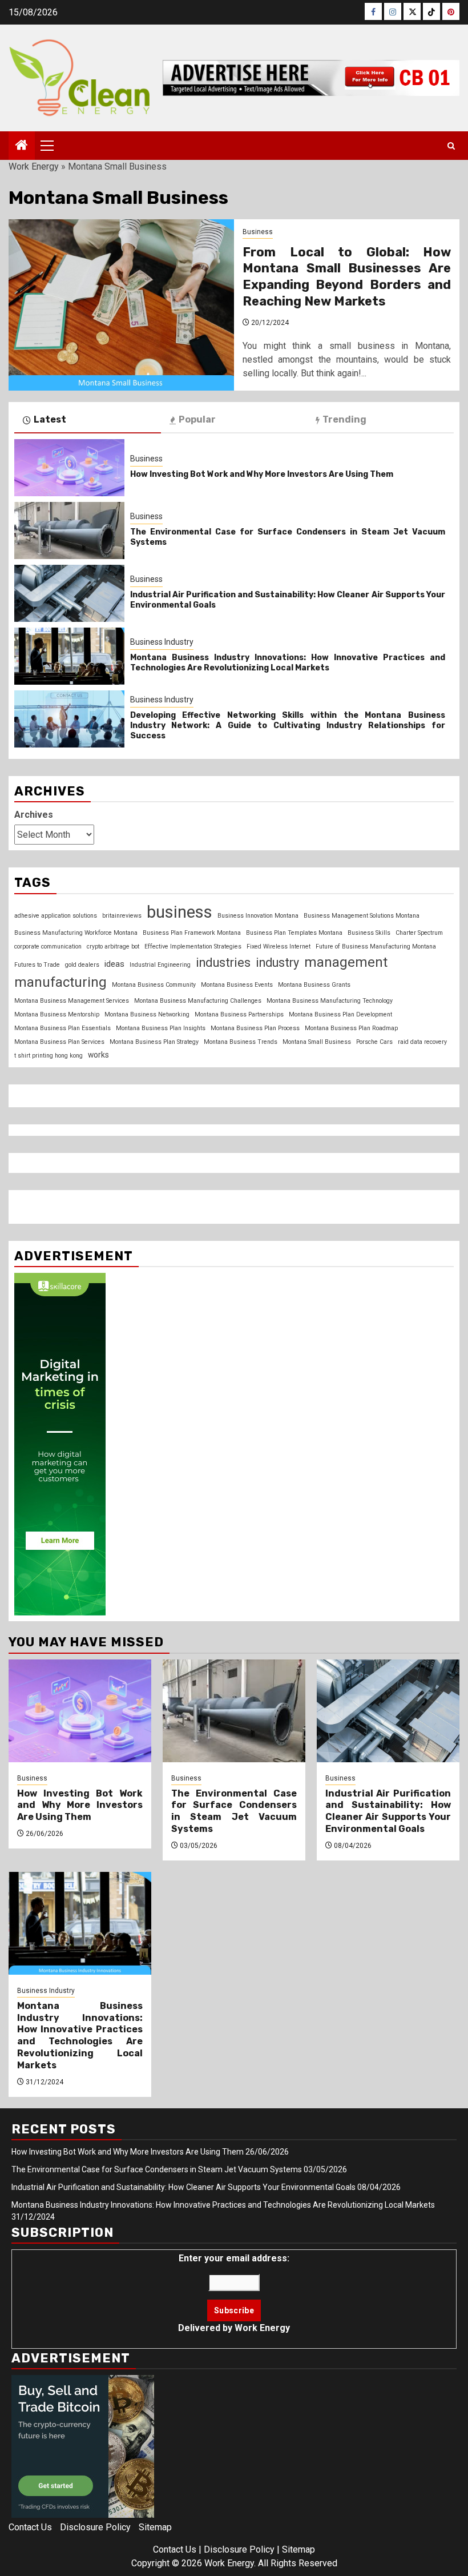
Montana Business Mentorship (57, 1014)
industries (223, 963)
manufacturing (60, 982)
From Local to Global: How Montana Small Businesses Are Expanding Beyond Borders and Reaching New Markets (347, 277)
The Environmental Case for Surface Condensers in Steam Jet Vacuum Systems (234, 1811)
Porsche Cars (374, 1042)
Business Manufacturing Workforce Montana (76, 933)
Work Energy (34, 166)
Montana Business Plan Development (340, 1014)
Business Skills (369, 933)
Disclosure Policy (95, 2527)
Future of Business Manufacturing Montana (376, 947)
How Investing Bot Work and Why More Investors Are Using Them (262, 474)
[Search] (451, 146)
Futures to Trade (37, 965)
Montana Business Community (154, 985)
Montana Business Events (237, 985)
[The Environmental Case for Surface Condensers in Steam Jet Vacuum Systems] (69, 531)
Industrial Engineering (160, 965)
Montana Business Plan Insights (161, 1028)
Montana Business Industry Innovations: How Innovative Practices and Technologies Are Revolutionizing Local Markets (288, 663)
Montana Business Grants (314, 985)
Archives (34, 815)
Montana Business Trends (241, 1042)
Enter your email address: (234, 2293)
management (346, 962)
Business (258, 232)
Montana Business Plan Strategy (154, 1042)
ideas (114, 964)
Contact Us (30, 2527)
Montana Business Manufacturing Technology (330, 1001)
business (179, 912)
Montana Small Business (317, 1042)
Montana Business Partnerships (239, 1014)
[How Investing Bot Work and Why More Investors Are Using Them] (69, 468)
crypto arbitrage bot (113, 947)
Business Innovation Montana (258, 916)
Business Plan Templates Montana (294, 933)
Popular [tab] (197, 419)
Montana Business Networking (147, 1014)
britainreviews (122, 916)
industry (277, 963)
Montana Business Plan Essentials (62, 1028)
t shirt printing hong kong (49, 1056)
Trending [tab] (344, 419)
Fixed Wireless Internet (279, 947)
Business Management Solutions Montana (362, 916)
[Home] (22, 146)
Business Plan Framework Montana (192, 933)
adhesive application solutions (56, 916)
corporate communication (48, 947)
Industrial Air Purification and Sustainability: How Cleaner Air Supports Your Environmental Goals (388, 1811)
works (98, 1055)
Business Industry (162, 642)
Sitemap (155, 2527)
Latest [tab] (50, 419)
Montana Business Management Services (72, 1001)
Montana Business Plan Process (255, 1028)
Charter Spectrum (419, 933)
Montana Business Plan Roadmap (351, 1028)
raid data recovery (422, 1042)
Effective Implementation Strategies (193, 947)
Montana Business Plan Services (59, 1042)
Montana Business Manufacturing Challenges (198, 1001)
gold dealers (82, 965)
